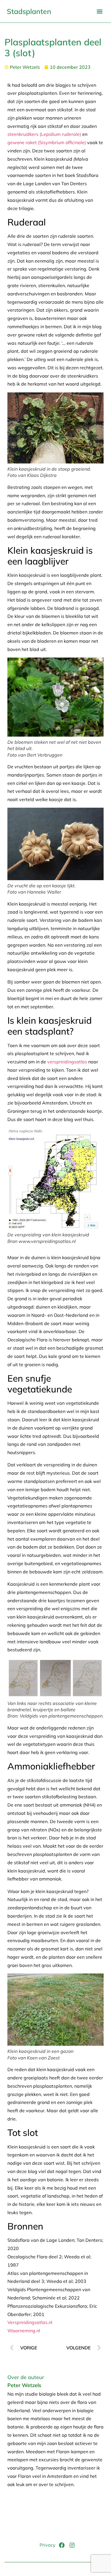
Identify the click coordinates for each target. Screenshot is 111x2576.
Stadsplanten (29, 11)
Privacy (48, 2545)
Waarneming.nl (24, 2331)
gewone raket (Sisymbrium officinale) (47, 142)
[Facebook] (62, 2545)
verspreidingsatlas (67, 1062)
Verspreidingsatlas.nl (30, 2322)
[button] (99, 11)
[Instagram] (72, 2545)
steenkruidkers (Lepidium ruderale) (44, 134)
